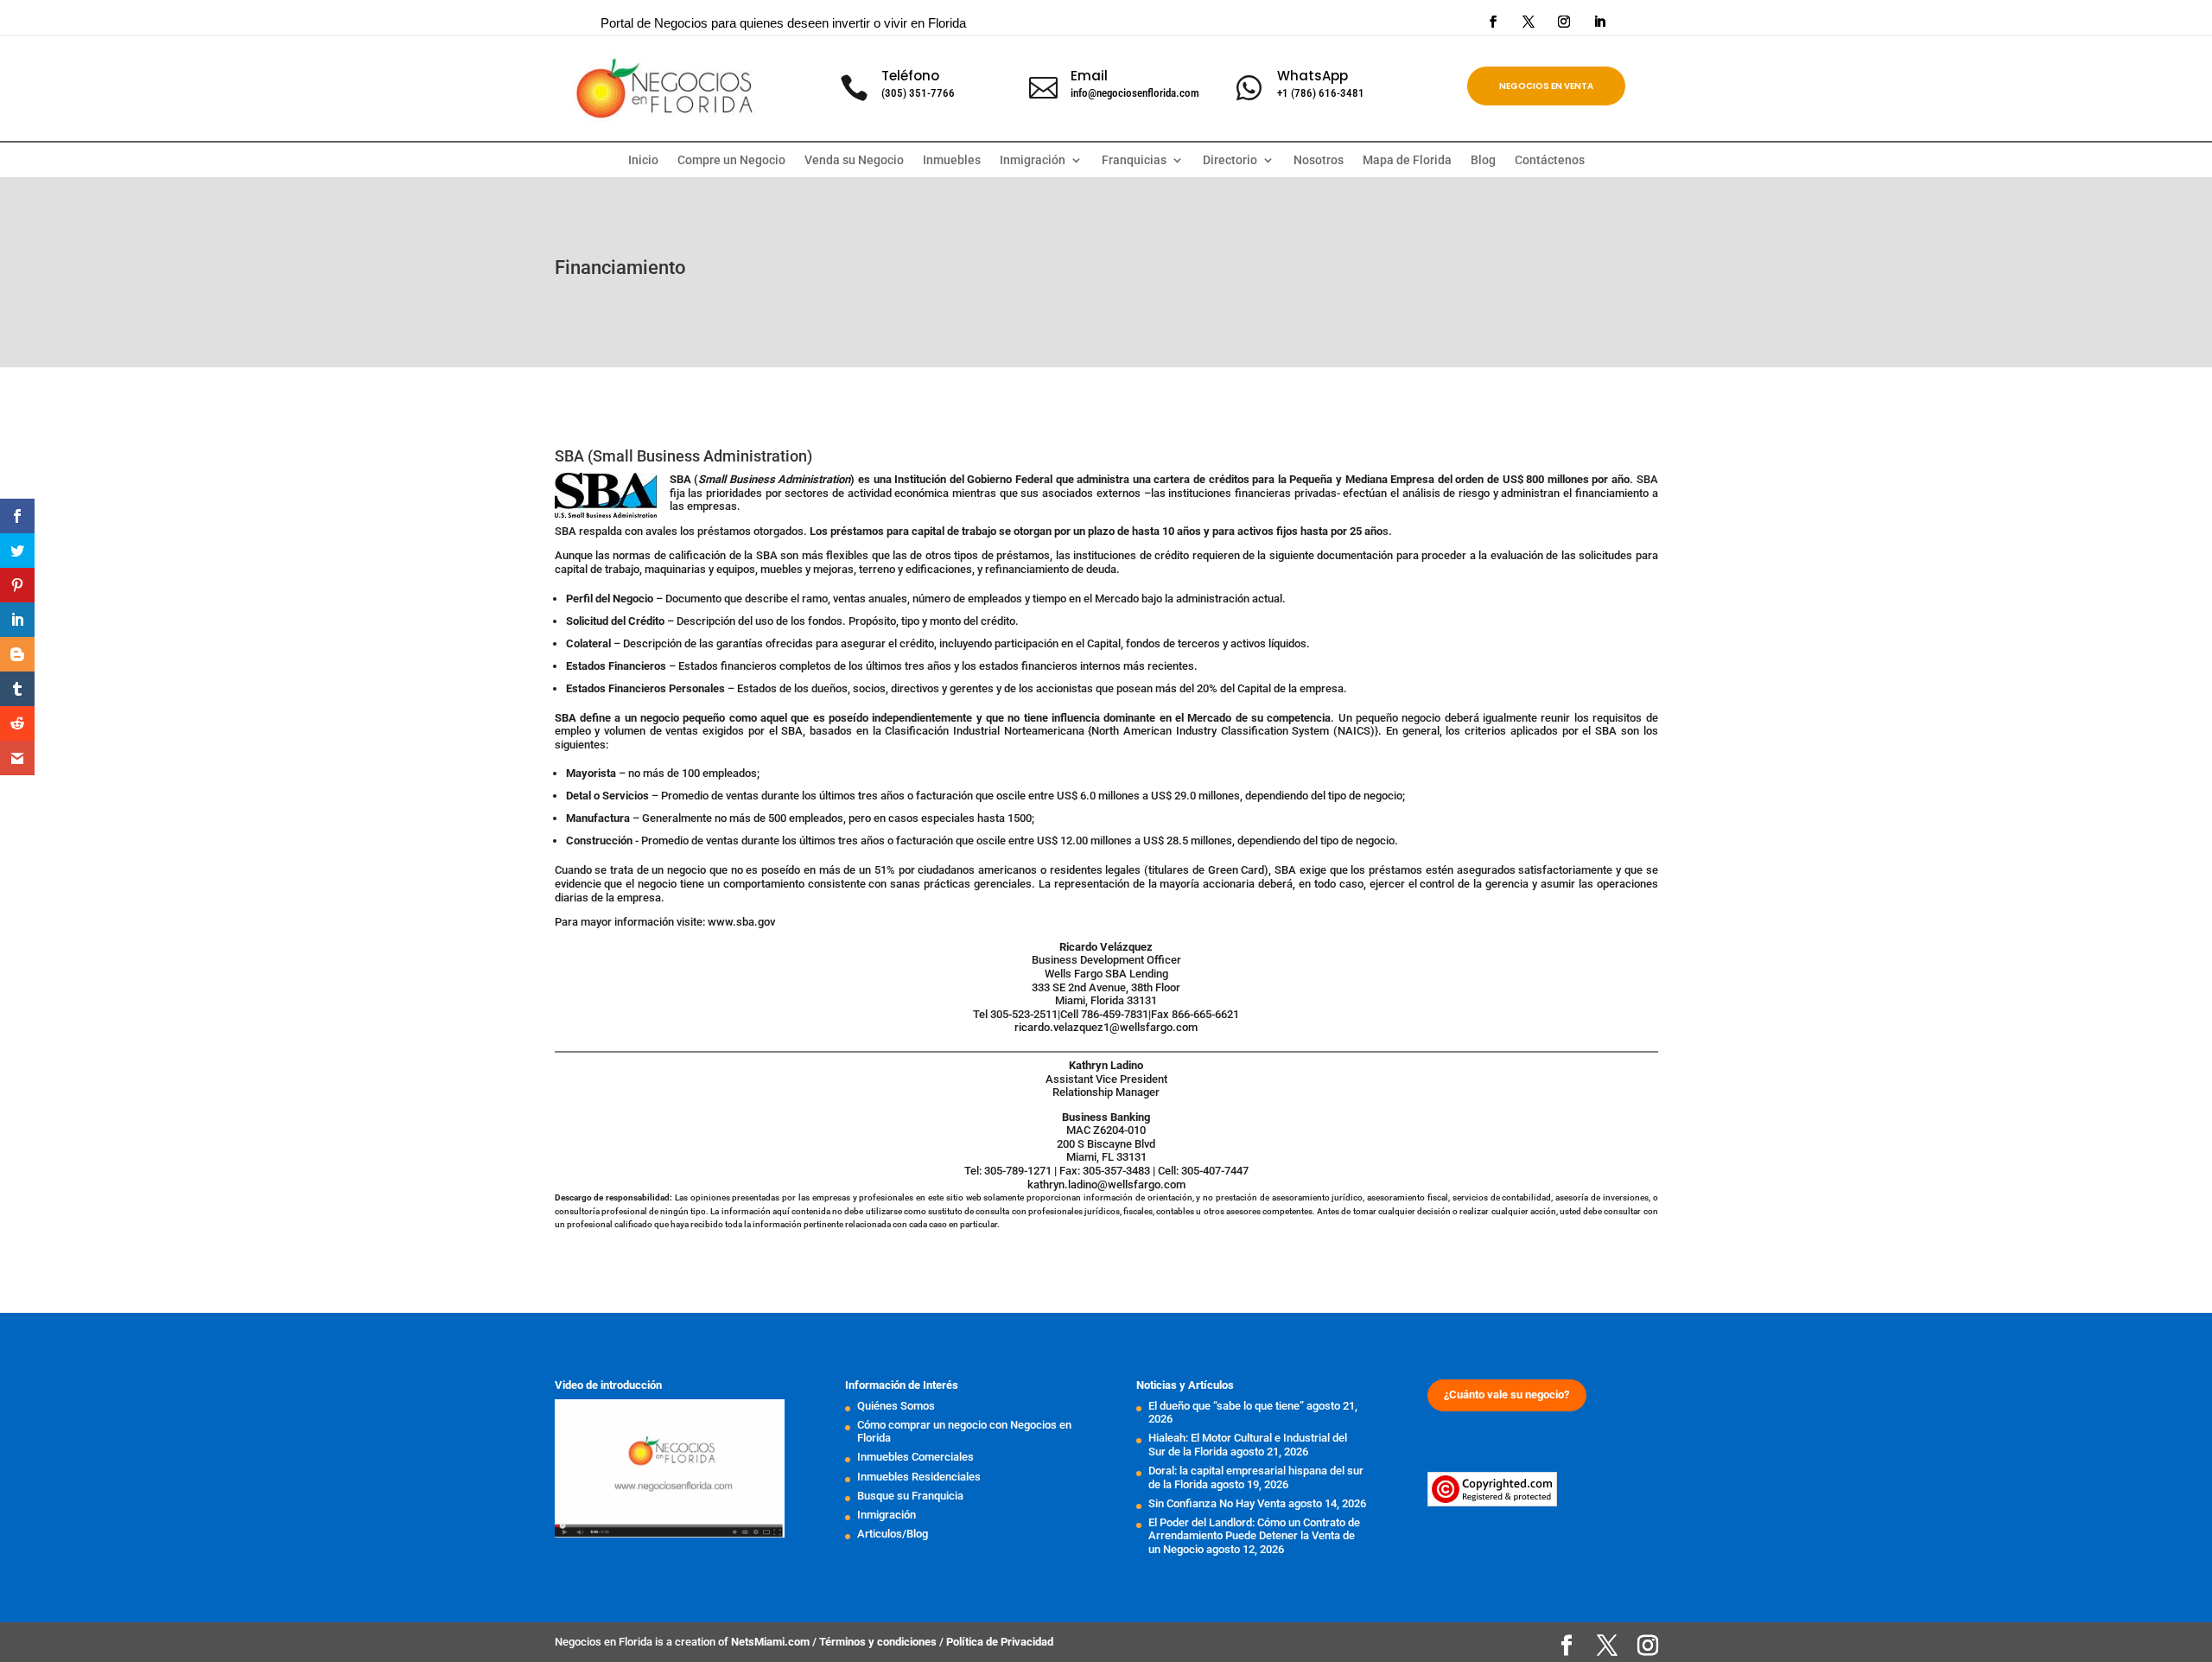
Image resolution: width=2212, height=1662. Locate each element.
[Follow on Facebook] (1493, 22)
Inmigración (887, 1515)
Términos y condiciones (879, 1642)
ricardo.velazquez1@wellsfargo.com (1106, 1027)
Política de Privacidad (1000, 1642)
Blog (1483, 160)
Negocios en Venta (1546, 86)
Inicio (643, 160)
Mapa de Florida (1407, 160)
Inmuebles (952, 160)
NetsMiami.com (772, 1642)
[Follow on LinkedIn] (1599, 22)
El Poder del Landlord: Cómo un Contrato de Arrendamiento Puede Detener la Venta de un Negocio (1254, 1536)
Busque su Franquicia (910, 1496)
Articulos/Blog (893, 1534)
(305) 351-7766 (918, 93)
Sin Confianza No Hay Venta (1217, 1503)
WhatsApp (1313, 76)
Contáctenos (1550, 160)
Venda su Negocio (854, 160)
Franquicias (1134, 160)
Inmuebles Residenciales (919, 1477)
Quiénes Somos (896, 1406)
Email (1089, 76)
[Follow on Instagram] (1564, 22)
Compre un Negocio (731, 160)
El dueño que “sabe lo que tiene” (1226, 1406)
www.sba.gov (741, 922)
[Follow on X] (1529, 22)
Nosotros (1319, 160)
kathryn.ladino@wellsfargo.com (1106, 1184)
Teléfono (910, 76)
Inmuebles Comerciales (915, 1457)
